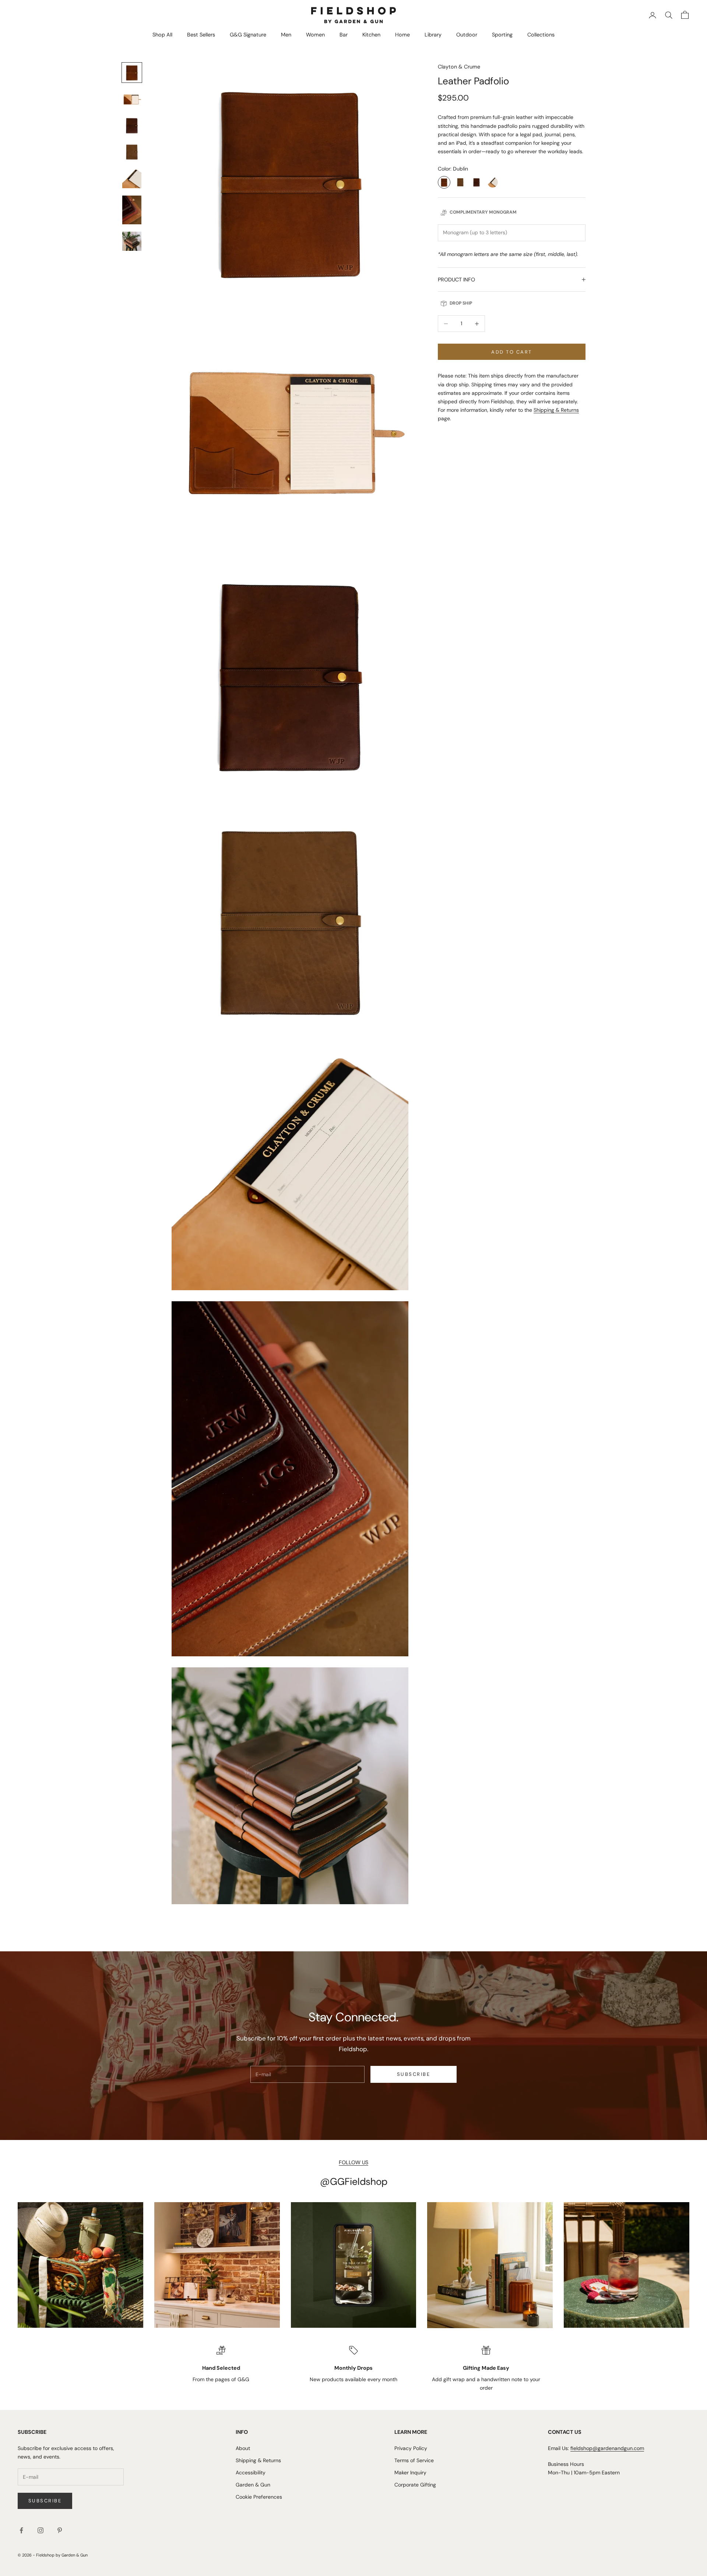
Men (286, 35)
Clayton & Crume (459, 67)
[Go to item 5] (132, 179)
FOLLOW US (353, 2162)
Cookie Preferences (259, 2497)
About (243, 2448)
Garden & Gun (253, 2485)
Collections (541, 35)
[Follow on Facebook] (21, 2530)
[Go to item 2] (132, 99)
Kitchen (371, 35)
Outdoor (467, 35)
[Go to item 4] (132, 152)
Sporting (502, 35)
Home (402, 35)
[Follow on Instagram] (41, 2530)
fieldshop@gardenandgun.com (607, 2448)
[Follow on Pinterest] (60, 2530)
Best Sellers (201, 35)
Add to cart (511, 352)
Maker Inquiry (410, 2473)
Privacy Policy (411, 2448)
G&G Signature (248, 35)
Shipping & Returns (556, 410)
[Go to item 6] (132, 210)
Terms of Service (414, 2460)
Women (315, 35)
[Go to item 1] (132, 73)
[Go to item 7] (132, 241)
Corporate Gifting (415, 2485)
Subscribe (414, 2074)
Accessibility (251, 2473)
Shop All (162, 35)
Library (433, 35)
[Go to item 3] (132, 126)
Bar (344, 35)
